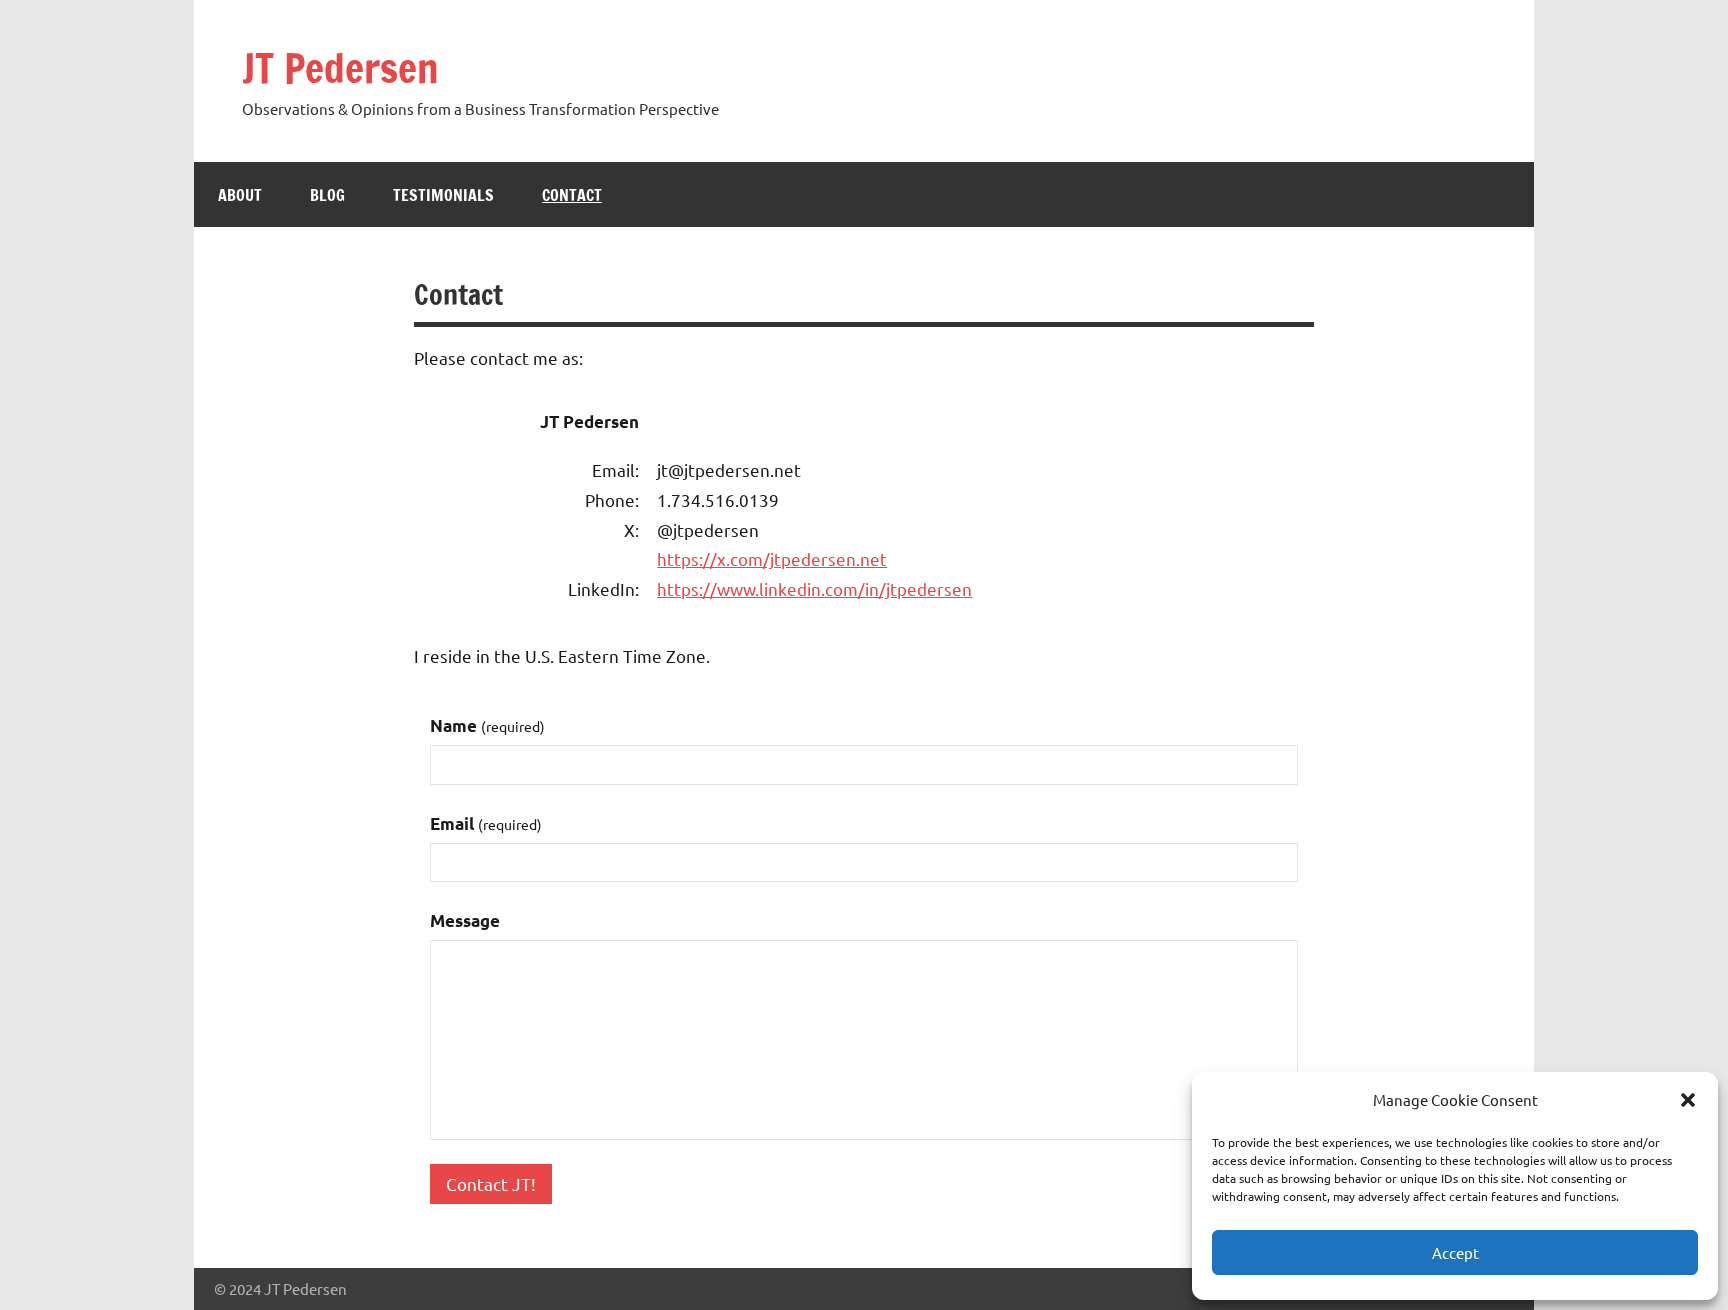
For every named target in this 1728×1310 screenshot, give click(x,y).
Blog (327, 195)
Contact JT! (491, 1183)
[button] (1688, 1100)
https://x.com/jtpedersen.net (772, 558)
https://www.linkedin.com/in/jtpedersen (814, 588)
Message (465, 920)
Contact (572, 195)
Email (486, 823)
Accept (1455, 1252)
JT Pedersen (340, 67)
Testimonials (443, 195)
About (240, 195)
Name (487, 725)
